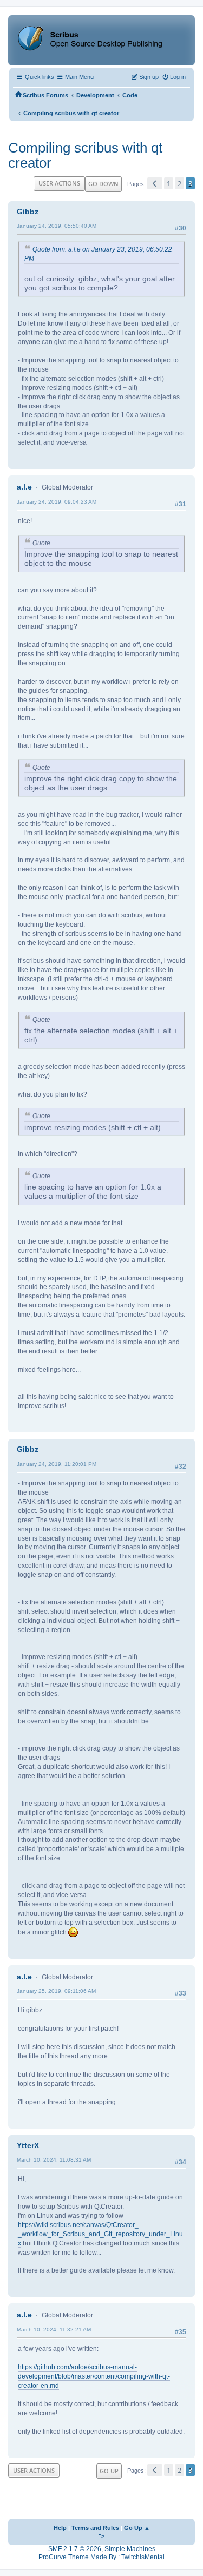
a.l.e (24, 487)
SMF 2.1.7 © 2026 (75, 2549)
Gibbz (28, 212)
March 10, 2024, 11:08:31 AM (54, 2160)
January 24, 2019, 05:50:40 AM (57, 226)
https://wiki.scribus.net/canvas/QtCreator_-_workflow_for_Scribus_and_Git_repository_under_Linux (100, 2234)
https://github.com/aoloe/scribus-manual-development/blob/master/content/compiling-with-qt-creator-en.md (94, 2376)
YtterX (28, 2145)
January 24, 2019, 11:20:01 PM (57, 1464)
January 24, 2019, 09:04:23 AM (57, 502)
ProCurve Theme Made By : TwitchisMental (101, 2557)
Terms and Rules (95, 2528)
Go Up (109, 2471)
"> (101, 2536)
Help (60, 2528)
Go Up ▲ (137, 2528)
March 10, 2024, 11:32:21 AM (54, 2330)
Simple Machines (130, 2549)
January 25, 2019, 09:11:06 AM (56, 1991)
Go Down (103, 184)
